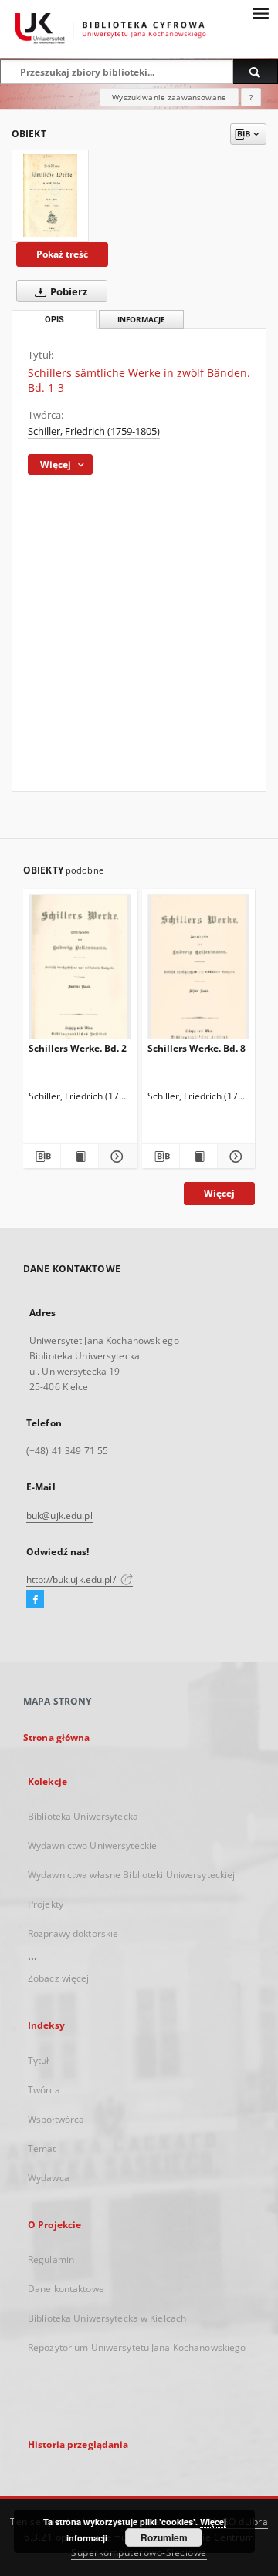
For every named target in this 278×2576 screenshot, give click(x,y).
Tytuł (39, 2061)
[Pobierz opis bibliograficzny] (42, 1157)
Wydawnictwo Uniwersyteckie (92, 1845)
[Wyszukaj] (256, 72)
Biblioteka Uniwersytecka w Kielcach (107, 2318)
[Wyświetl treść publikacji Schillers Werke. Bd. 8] (198, 1157)
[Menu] (260, 12)
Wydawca (49, 2178)
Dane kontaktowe (66, 2289)
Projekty (46, 1904)
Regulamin (51, 2259)
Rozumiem (164, 2537)
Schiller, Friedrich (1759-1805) (94, 431)
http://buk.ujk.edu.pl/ (72, 1579)
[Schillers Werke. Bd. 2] (80, 970)
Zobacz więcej (59, 1978)
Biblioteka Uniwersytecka (83, 1816)
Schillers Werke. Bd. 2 (78, 1048)
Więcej (219, 1193)
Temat (42, 2148)
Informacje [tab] (141, 320)
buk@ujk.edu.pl (59, 1515)
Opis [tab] (54, 320)
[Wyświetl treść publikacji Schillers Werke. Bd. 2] (80, 1157)
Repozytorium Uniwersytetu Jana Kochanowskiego (137, 2347)
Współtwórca (56, 2119)
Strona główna (57, 1738)
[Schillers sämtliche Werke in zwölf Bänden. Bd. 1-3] (50, 196)
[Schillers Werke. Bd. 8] (199, 970)
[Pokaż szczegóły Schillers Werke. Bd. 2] (115, 1157)
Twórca (44, 2090)
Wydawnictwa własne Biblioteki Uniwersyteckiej (131, 1875)
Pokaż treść (62, 254)
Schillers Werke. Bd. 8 (197, 1048)
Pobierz (68, 292)
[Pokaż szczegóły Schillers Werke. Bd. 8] (234, 1157)
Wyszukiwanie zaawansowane (169, 97)
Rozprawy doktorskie (73, 1933)
